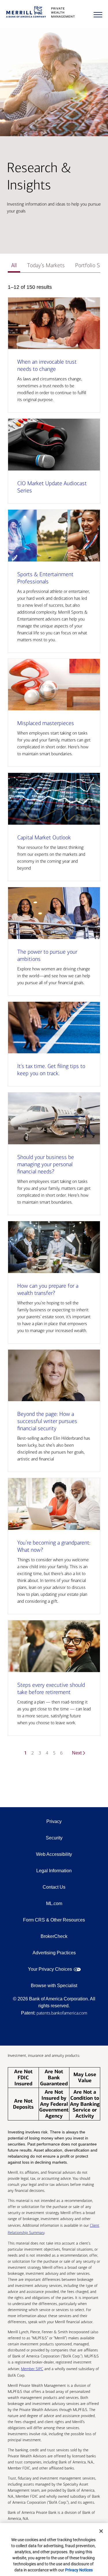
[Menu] (98, 15)
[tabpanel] (54, 1024)
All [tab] (14, 265)
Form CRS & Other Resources (54, 1920)
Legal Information (54, 1871)
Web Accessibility (54, 1854)
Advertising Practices (54, 1953)
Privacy (54, 1821)
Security (54, 1838)
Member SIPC (32, 2369)
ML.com (54, 1903)
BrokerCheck (54, 1936)
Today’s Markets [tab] (46, 265)
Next (77, 1753)
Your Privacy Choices (50, 1969)
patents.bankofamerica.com (62, 2013)
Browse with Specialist (54, 1986)
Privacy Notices (79, 2570)
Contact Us (54, 1887)
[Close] (101, 2531)
